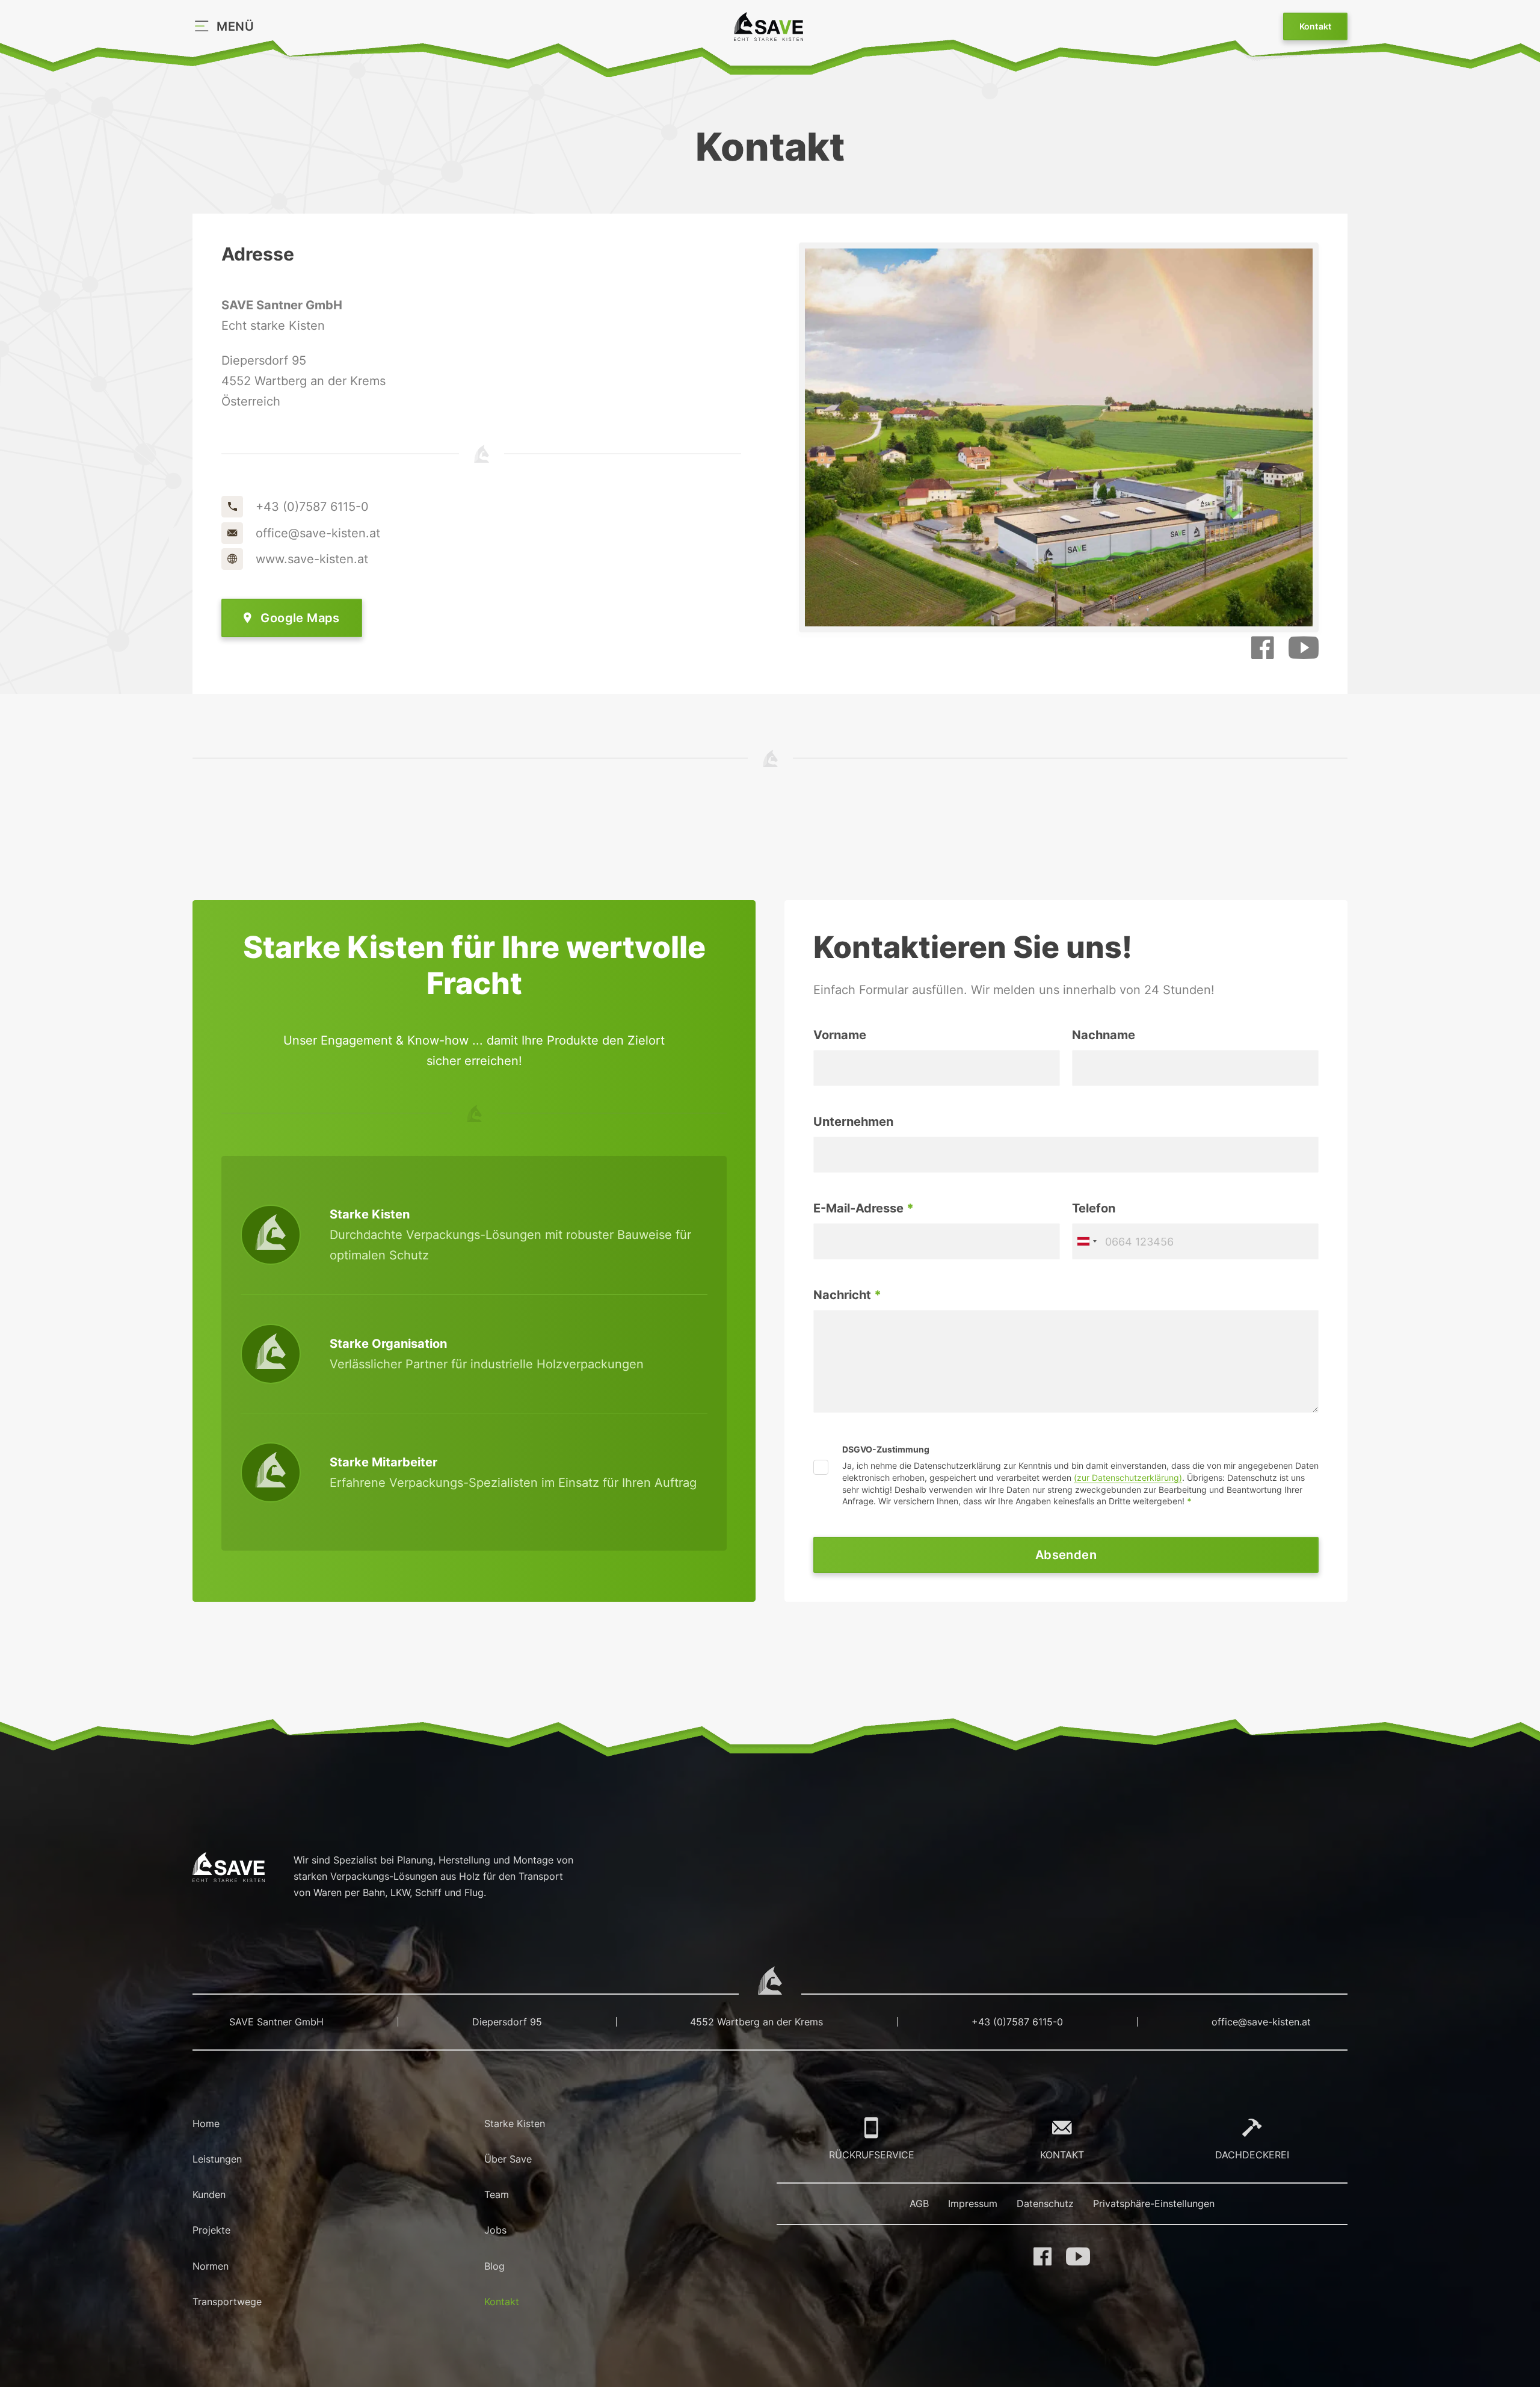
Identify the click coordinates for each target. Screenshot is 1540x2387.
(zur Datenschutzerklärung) (1128, 1478)
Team (497, 2194)
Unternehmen (853, 1122)
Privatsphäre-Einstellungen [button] (1154, 2203)
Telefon (1094, 1208)
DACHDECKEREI (1252, 2155)
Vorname (840, 1035)
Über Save (508, 2159)
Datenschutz (1045, 2203)
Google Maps (300, 618)
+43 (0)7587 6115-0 (1017, 2022)
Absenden (1066, 1555)
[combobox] (1086, 1241)
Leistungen (217, 2159)
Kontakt (1316, 26)
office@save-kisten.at (1261, 2022)
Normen (211, 2266)
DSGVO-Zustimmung (886, 1450)
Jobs (495, 2230)
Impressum (973, 2203)
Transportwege (227, 2302)
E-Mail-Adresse (864, 1208)
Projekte (211, 2230)
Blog (494, 2266)
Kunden (209, 2194)
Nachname (1104, 1035)
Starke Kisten (515, 2123)
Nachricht (847, 1295)
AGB (919, 2203)
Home (206, 2123)
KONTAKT (1062, 2155)
